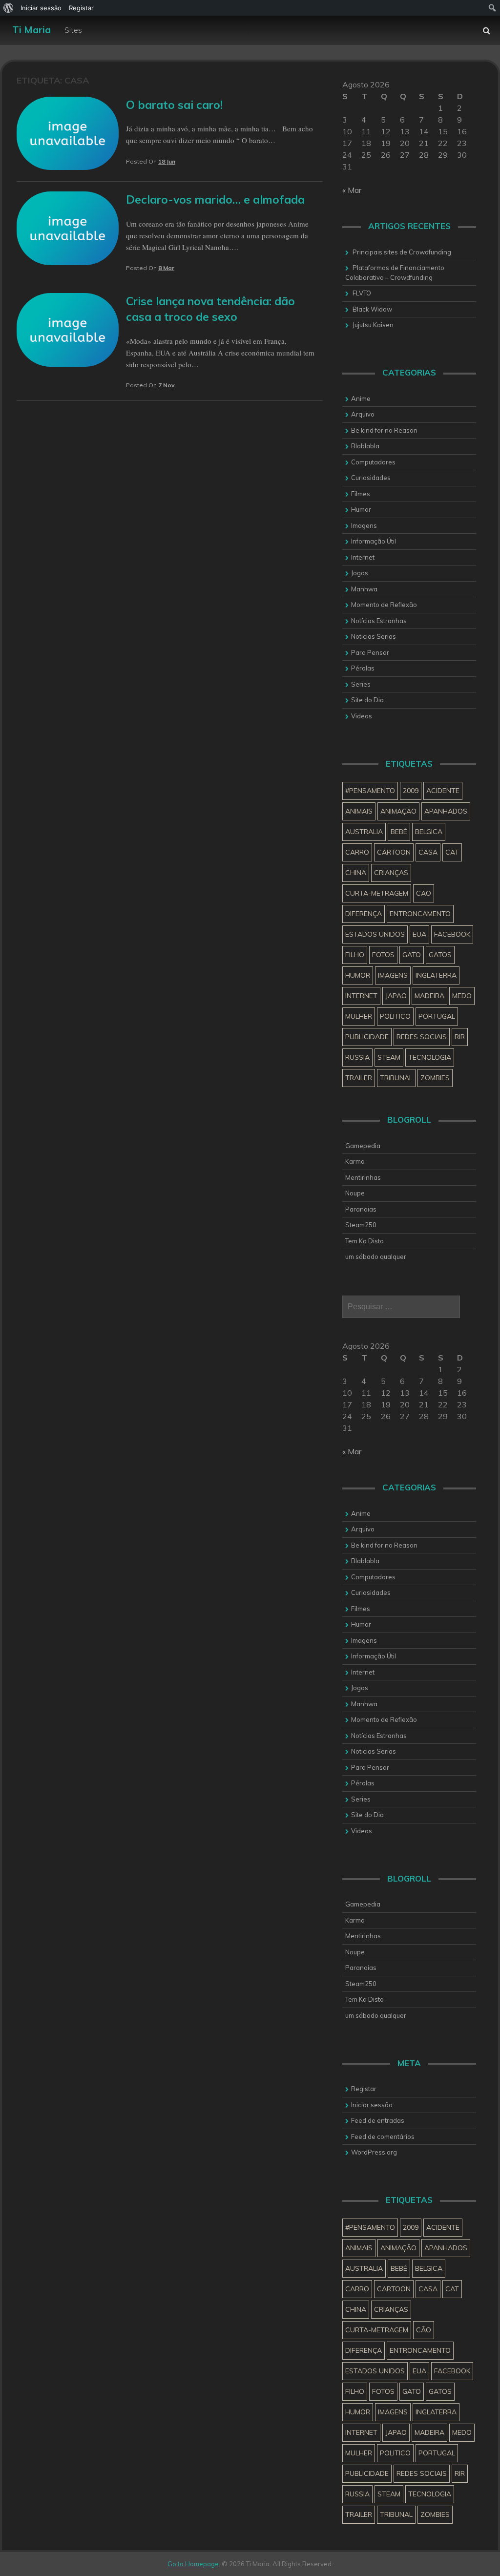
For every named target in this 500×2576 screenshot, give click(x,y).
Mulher (359, 1016)
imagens (393, 975)
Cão (424, 893)
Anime (361, 398)
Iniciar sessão (372, 2105)
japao (396, 996)
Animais (359, 811)
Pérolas (363, 668)
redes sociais (422, 1037)
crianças (391, 873)
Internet (363, 557)
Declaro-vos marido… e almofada (215, 199)
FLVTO (362, 293)
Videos (362, 716)
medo (462, 996)
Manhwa (364, 589)
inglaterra (436, 975)
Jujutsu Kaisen (373, 325)
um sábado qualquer (376, 1257)
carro (357, 852)
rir (460, 1037)
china (356, 873)
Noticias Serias (374, 636)
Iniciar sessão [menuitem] (41, 8)
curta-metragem (377, 893)
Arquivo (363, 414)
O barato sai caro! (174, 105)
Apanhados (446, 811)
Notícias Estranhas (379, 621)
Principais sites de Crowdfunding (402, 252)
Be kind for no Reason (384, 430)
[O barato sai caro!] (68, 167)
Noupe (355, 1193)
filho (355, 955)
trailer (359, 1078)
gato (412, 955)
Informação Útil (374, 541)
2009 (411, 791)
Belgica (429, 832)
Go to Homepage (193, 2564)
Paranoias (361, 1209)
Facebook (452, 934)
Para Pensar (370, 652)
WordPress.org (374, 2152)
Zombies (435, 1078)
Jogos (360, 573)
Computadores (373, 462)
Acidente (443, 791)
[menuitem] (9, 8)
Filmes (361, 494)
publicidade (367, 1037)
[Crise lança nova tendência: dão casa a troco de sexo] (68, 364)
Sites (73, 30)
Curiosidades (371, 478)
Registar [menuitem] (81, 8)
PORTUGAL (437, 1016)
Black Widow (372, 309)
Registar (364, 2089)
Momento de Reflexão (384, 605)
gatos (440, 955)
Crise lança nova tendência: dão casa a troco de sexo (210, 309)
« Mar (352, 190)
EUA (419, 934)
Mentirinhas (363, 1177)
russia (357, 1057)
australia (364, 832)
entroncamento (420, 914)
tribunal (396, 1078)
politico (395, 1016)
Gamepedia (363, 1146)
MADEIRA (429, 996)
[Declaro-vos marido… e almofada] (68, 262)
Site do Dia (367, 700)
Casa (428, 852)
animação (398, 811)
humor (358, 975)
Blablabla (365, 446)
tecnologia (430, 1057)
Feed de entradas (378, 2120)
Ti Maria (31, 30)
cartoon (394, 852)
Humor (361, 509)
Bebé (399, 832)
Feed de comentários (383, 2136)
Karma (355, 1161)
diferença (364, 914)
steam (389, 1057)
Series (361, 684)
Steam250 (361, 1225)
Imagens (364, 525)
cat (452, 852)
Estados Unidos (375, 934)
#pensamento (370, 791)
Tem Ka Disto (365, 1241)
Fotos (383, 955)
